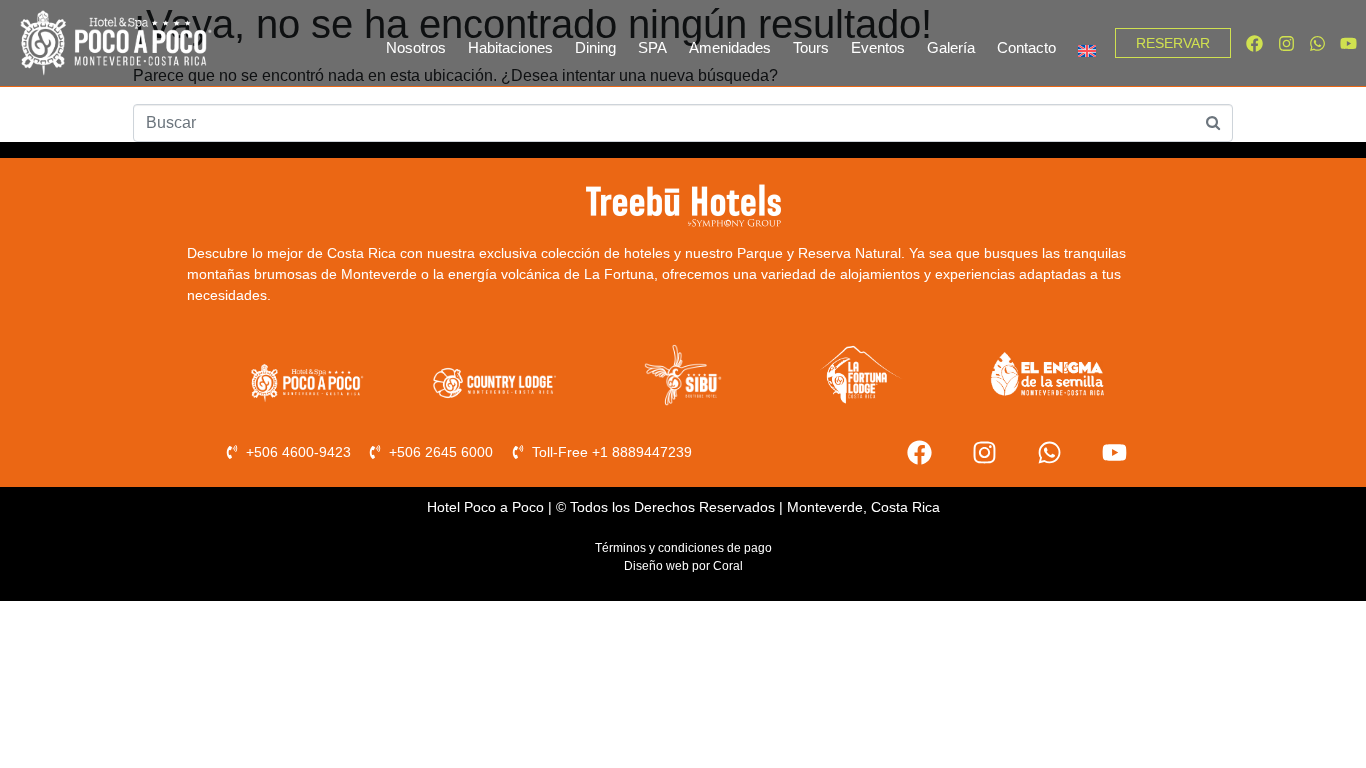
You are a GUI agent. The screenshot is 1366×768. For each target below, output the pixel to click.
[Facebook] (1254, 42)
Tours (811, 47)
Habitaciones (510, 47)
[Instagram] (1285, 42)
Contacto (1026, 47)
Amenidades (730, 47)
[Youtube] (1348, 42)
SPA (652, 47)
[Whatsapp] (1317, 42)
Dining (595, 47)
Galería (951, 47)
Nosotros (416, 47)
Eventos (878, 47)
